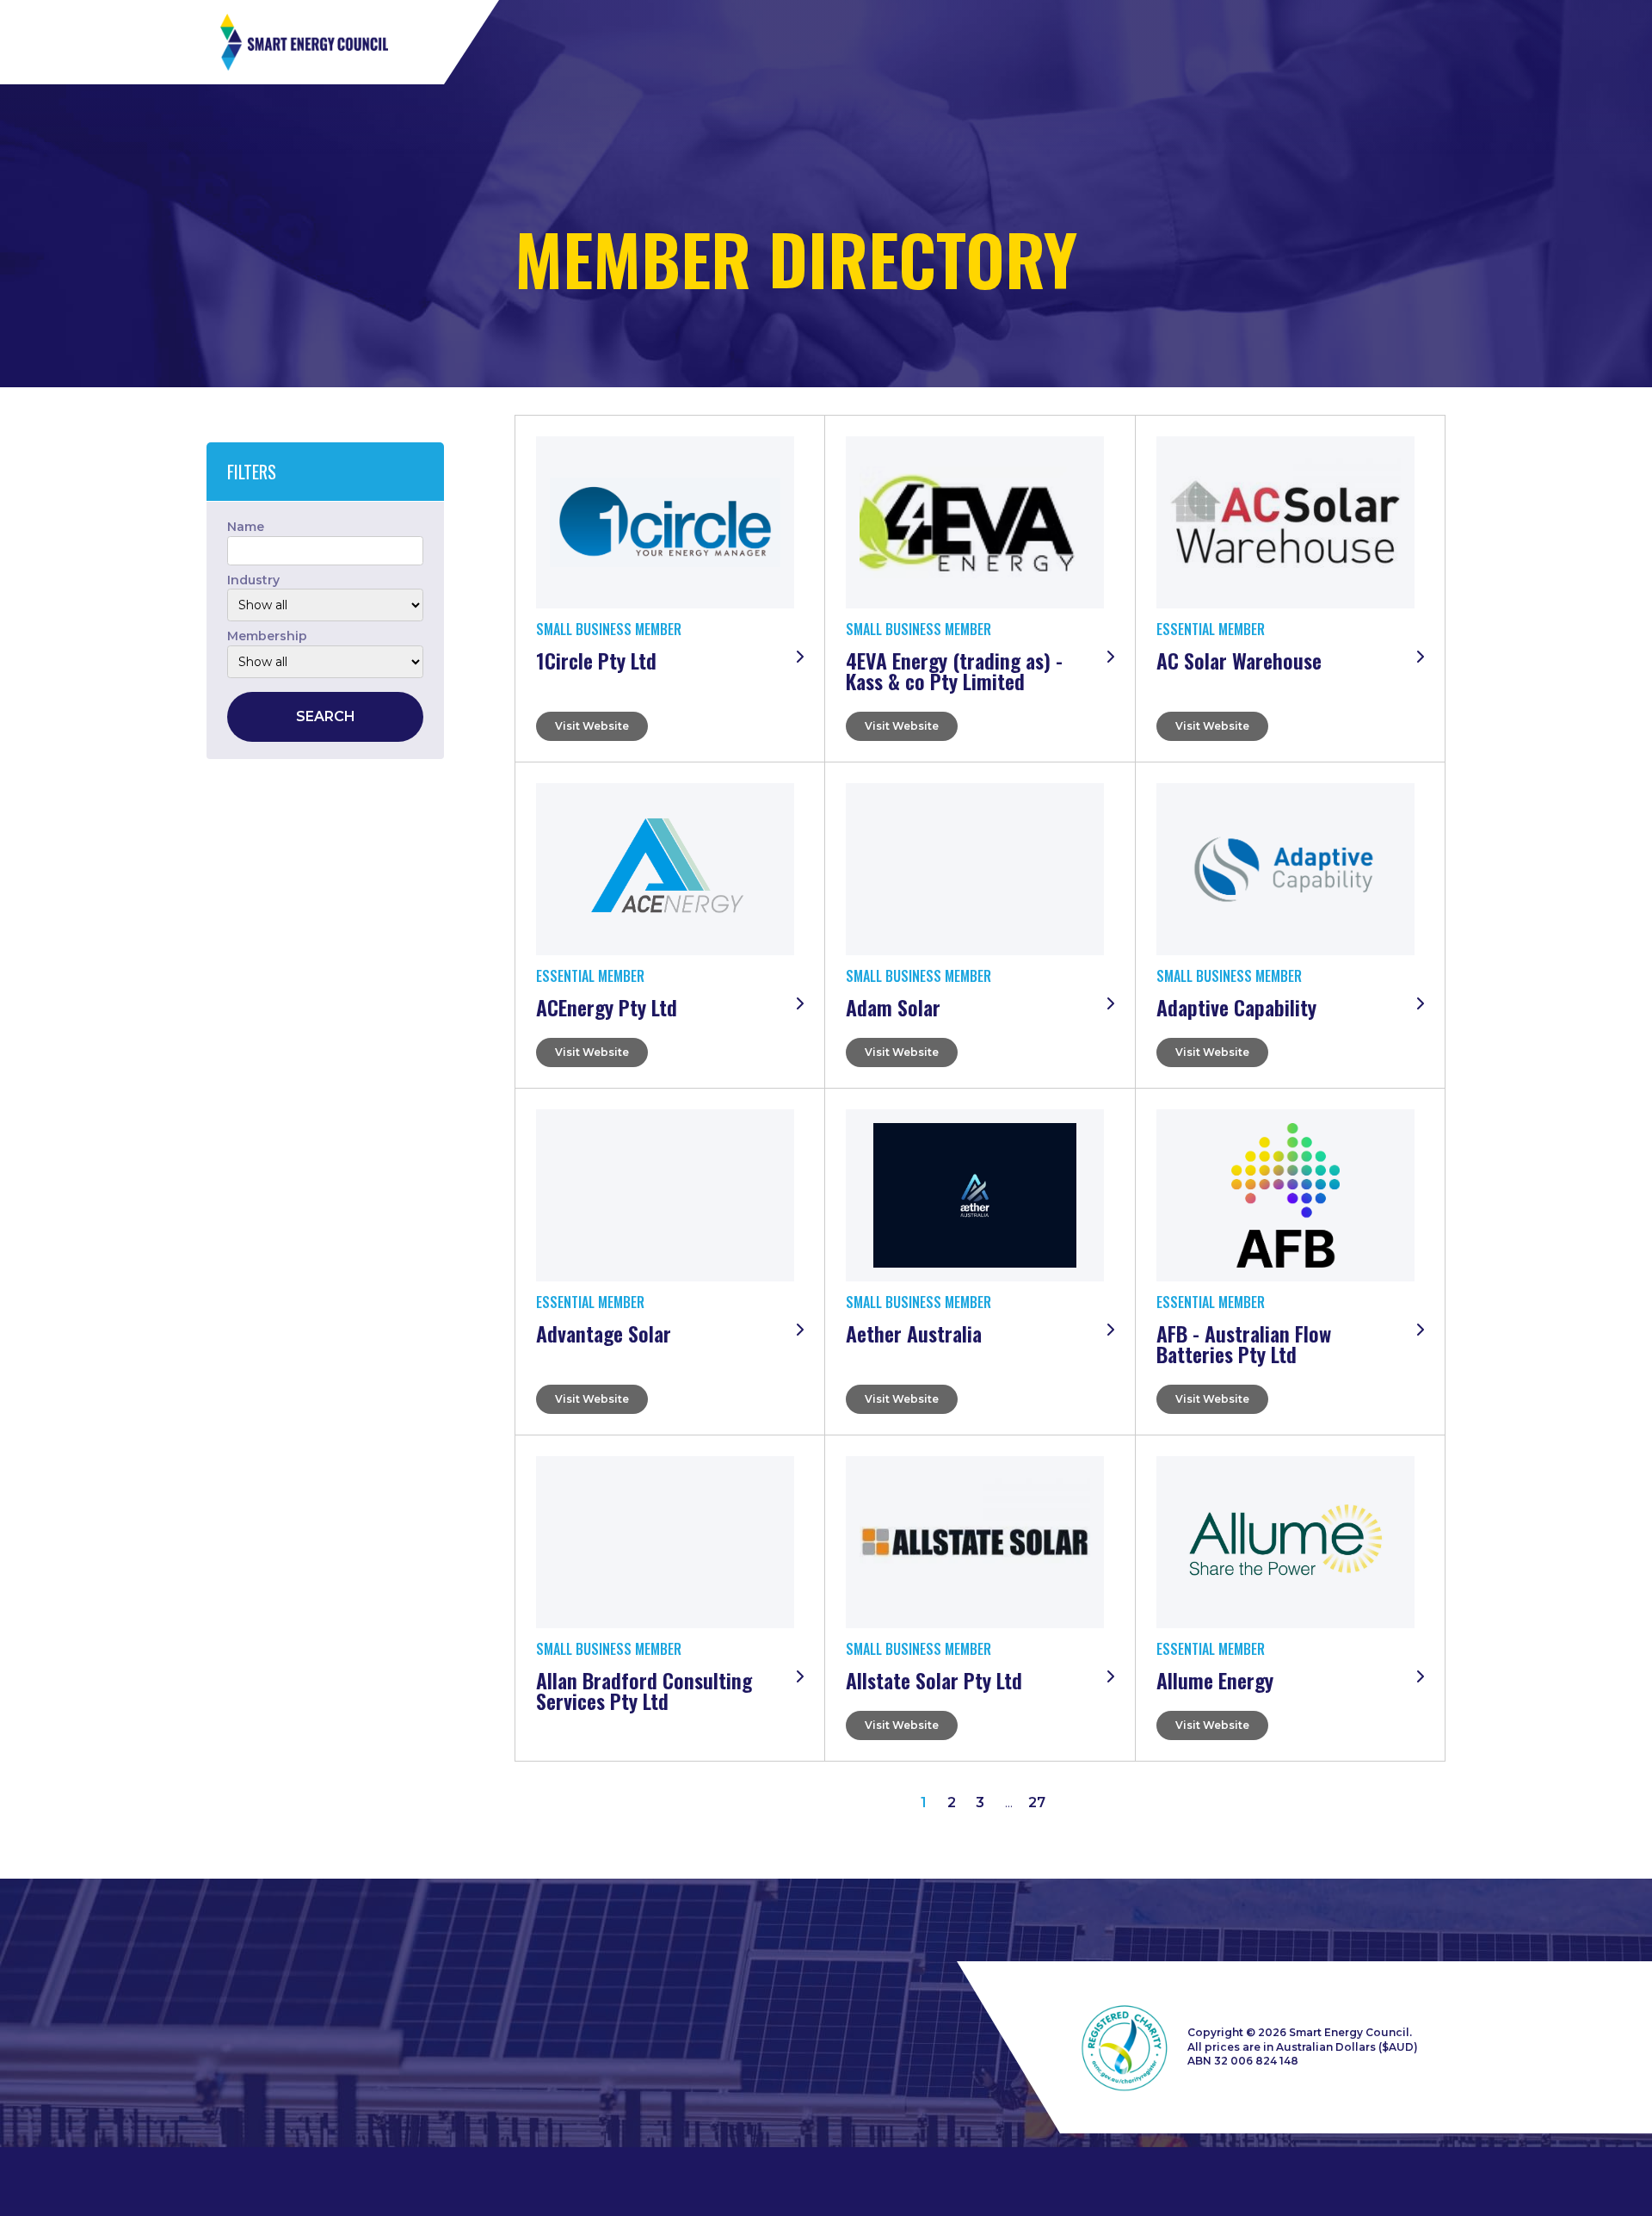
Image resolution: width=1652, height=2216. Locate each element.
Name (246, 527)
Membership (267, 636)
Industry (253, 580)
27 (1037, 1802)
